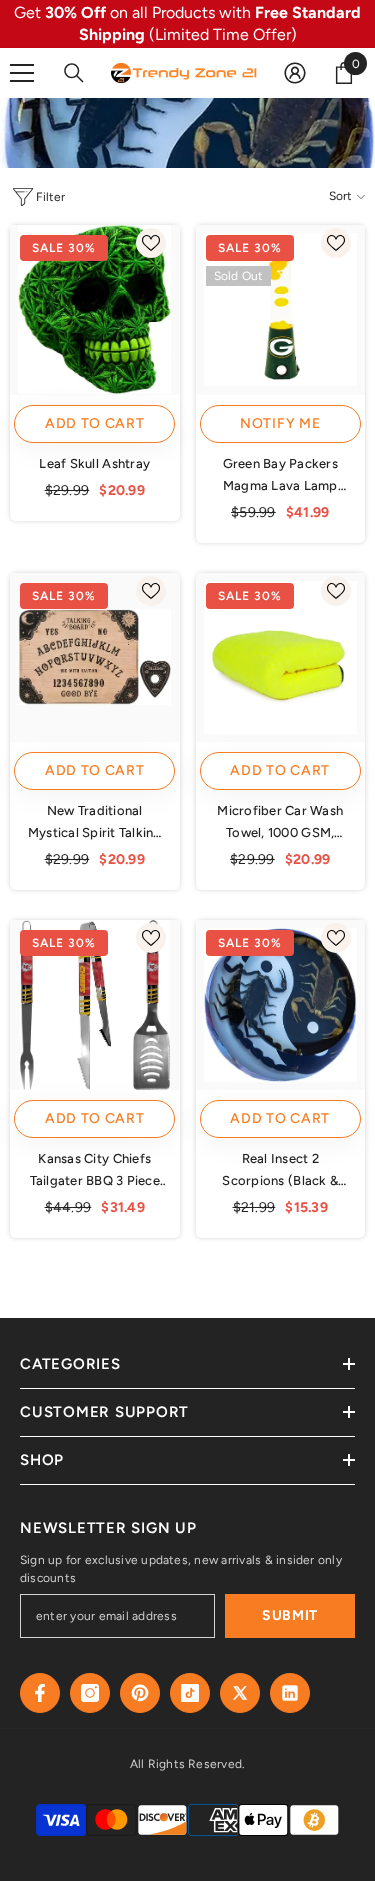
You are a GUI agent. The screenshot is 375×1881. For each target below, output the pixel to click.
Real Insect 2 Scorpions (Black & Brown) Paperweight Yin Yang (280, 1171)
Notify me (280, 423)
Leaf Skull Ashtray (94, 463)
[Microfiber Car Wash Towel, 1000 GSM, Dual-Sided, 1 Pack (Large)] (281, 658)
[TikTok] (190, 1693)
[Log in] (295, 73)
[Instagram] (90, 1693)
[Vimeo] (290, 1693)
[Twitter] (240, 1693)
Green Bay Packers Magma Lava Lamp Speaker (280, 476)
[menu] (22, 73)
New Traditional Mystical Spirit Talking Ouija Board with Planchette (95, 823)
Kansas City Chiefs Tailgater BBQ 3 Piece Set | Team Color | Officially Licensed (95, 1171)
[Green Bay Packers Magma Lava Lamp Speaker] (281, 310)
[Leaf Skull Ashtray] (95, 310)
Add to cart (95, 423)
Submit (290, 1615)
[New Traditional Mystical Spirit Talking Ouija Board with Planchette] (95, 658)
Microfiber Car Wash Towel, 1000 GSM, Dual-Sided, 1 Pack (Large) (280, 823)
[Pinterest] (140, 1693)
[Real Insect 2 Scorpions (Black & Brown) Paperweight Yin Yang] (281, 1005)
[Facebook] (40, 1693)
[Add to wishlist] (151, 243)
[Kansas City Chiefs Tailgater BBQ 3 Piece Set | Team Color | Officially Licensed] (95, 1005)
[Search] (74, 73)
